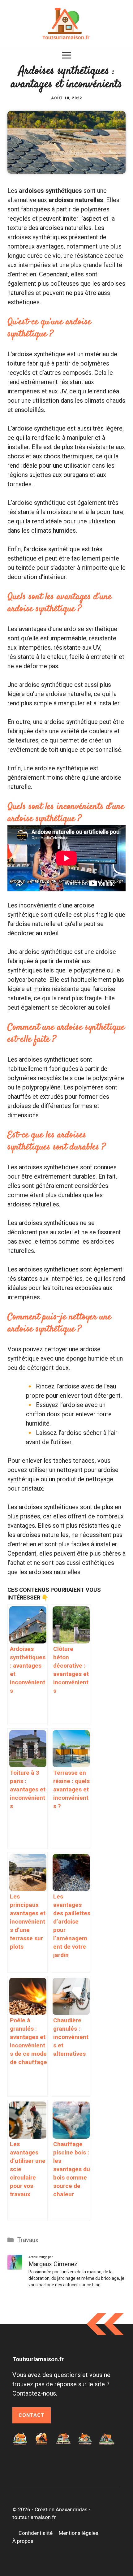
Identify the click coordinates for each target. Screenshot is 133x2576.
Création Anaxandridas (61, 2509)
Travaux (28, 2240)
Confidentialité (36, 2533)
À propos (23, 2541)
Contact (32, 2415)
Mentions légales (79, 2533)
